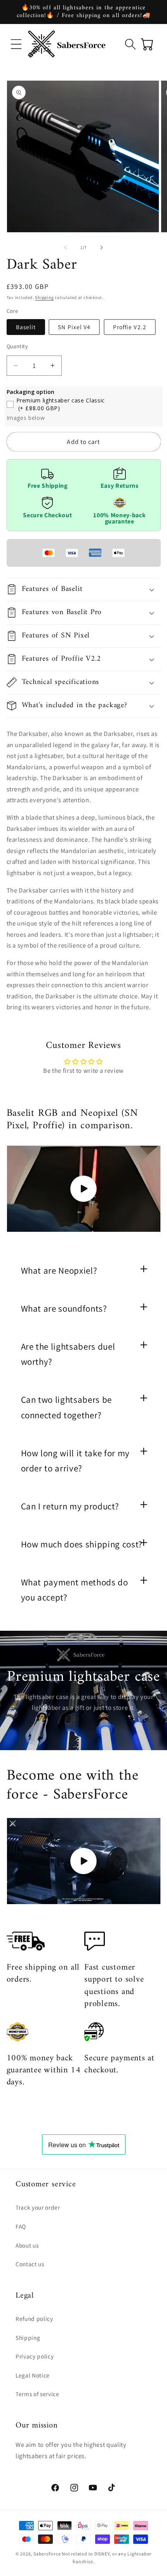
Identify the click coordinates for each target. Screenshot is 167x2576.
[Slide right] (101, 247)
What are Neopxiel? (59, 1271)
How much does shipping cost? (82, 1544)
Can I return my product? (70, 1506)
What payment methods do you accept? (75, 1590)
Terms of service (37, 2394)
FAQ (21, 2226)
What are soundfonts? (64, 1309)
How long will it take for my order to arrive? (75, 1461)
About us (27, 2245)
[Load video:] (84, 1189)
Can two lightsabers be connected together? (67, 1407)
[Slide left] (66, 247)
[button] (16, 44)
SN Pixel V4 (74, 327)
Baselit (26, 327)
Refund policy (34, 2319)
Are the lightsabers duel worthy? (68, 1354)
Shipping (44, 297)
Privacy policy (35, 2356)
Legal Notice (33, 2375)
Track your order (38, 2207)
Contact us (30, 2264)
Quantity (17, 346)
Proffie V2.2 (130, 327)
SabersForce (47, 2554)
